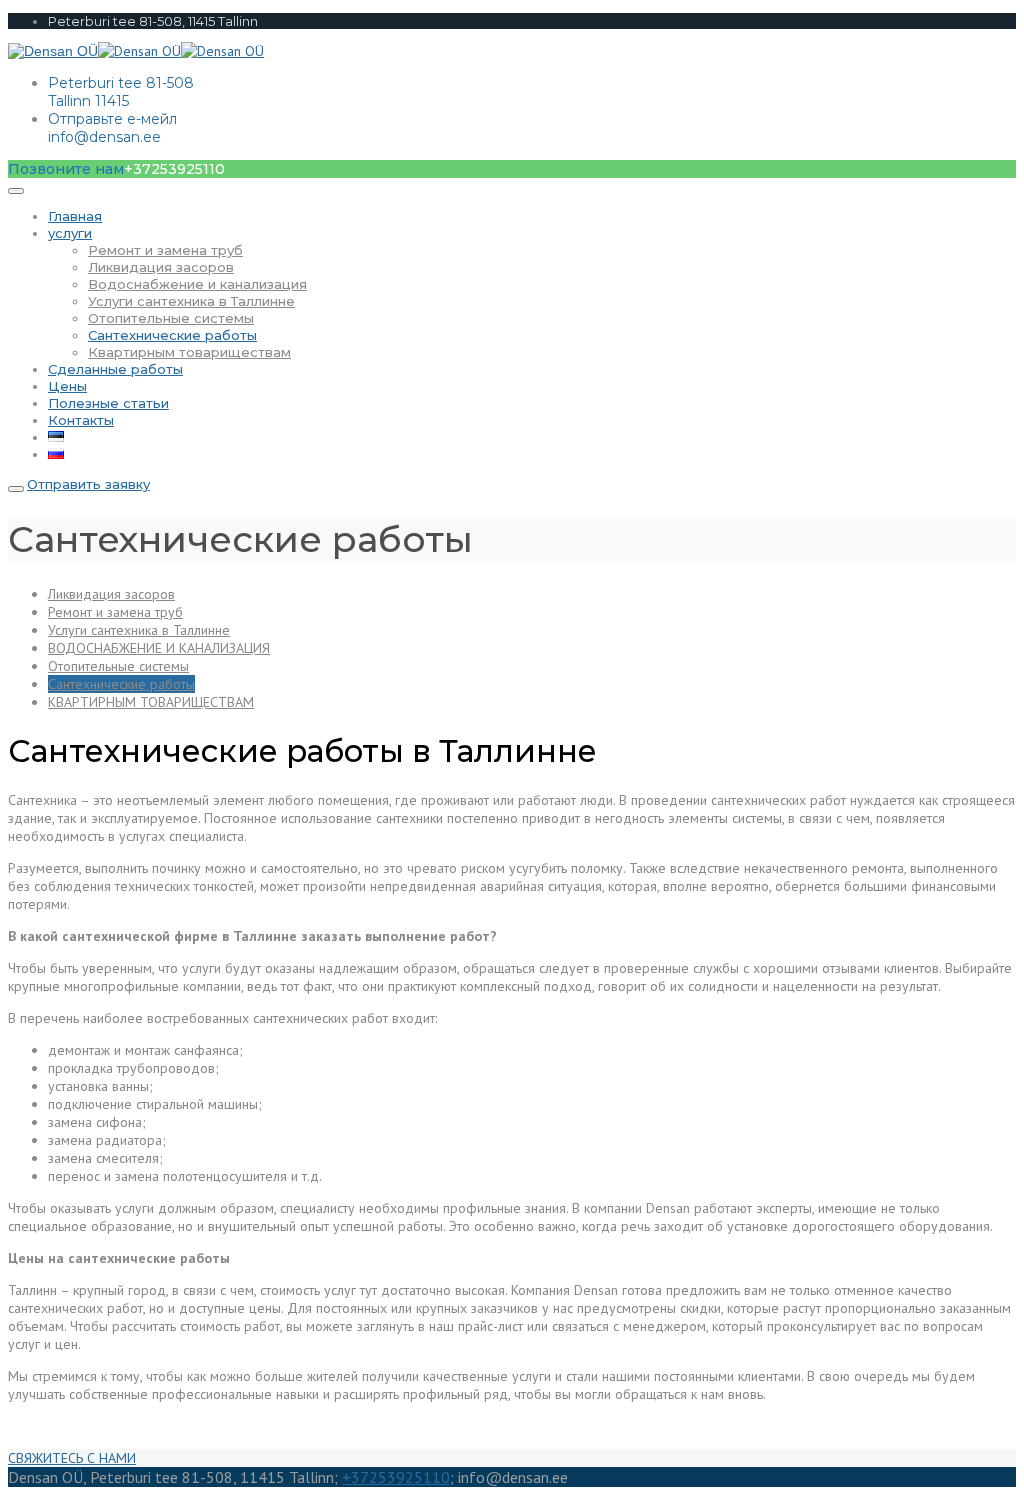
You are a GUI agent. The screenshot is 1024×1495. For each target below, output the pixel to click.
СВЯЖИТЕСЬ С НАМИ (72, 1458)
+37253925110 (396, 1477)
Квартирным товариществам (189, 352)
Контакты (81, 420)
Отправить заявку (88, 484)
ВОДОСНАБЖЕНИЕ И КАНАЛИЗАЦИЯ (159, 648)
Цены (67, 386)
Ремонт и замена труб (165, 250)
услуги (70, 233)
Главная (75, 216)
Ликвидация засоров (161, 267)
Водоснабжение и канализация (197, 284)
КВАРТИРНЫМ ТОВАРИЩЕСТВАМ (151, 702)
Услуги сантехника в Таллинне (191, 301)
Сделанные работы (115, 369)
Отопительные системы (171, 318)
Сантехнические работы (172, 335)
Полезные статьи (108, 403)
